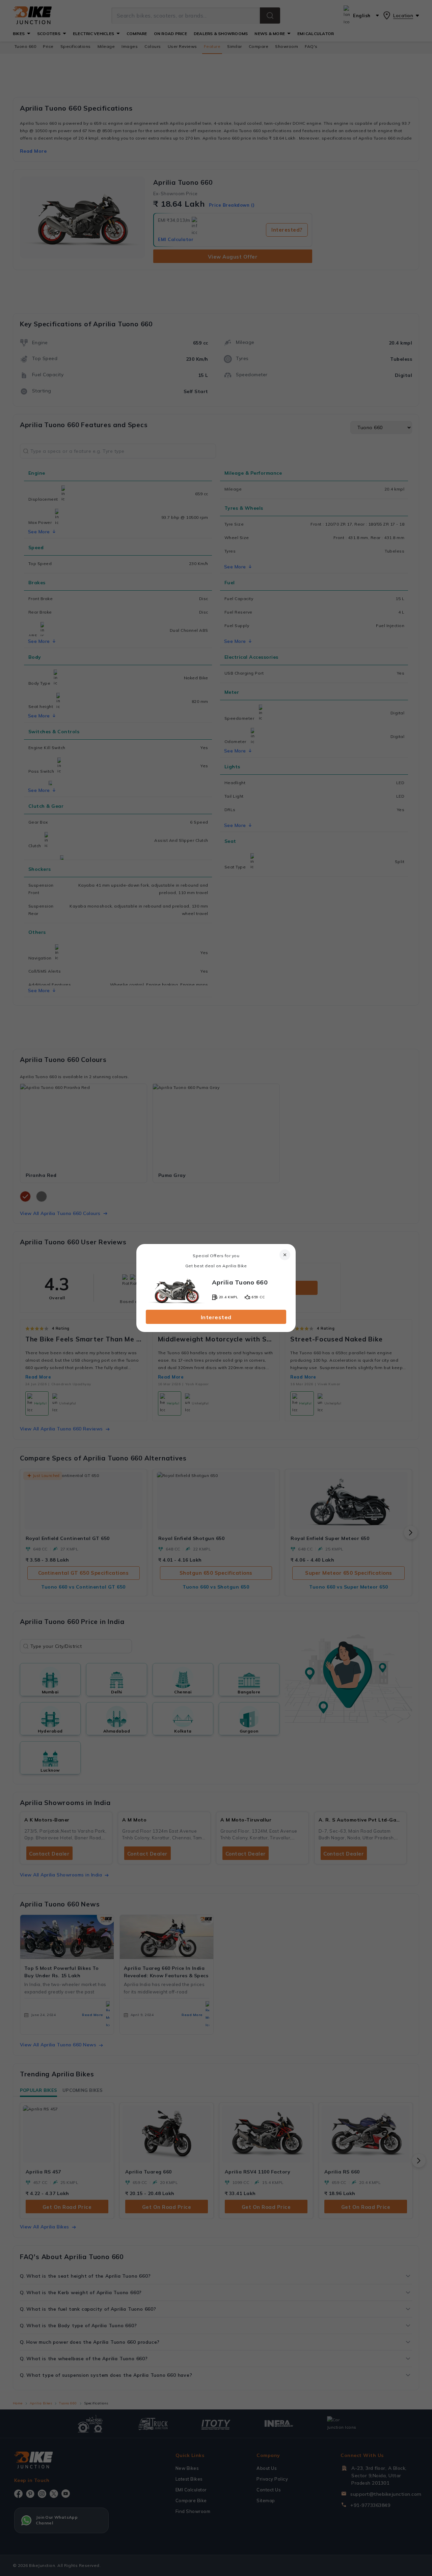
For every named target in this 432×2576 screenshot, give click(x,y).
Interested (216, 1317)
